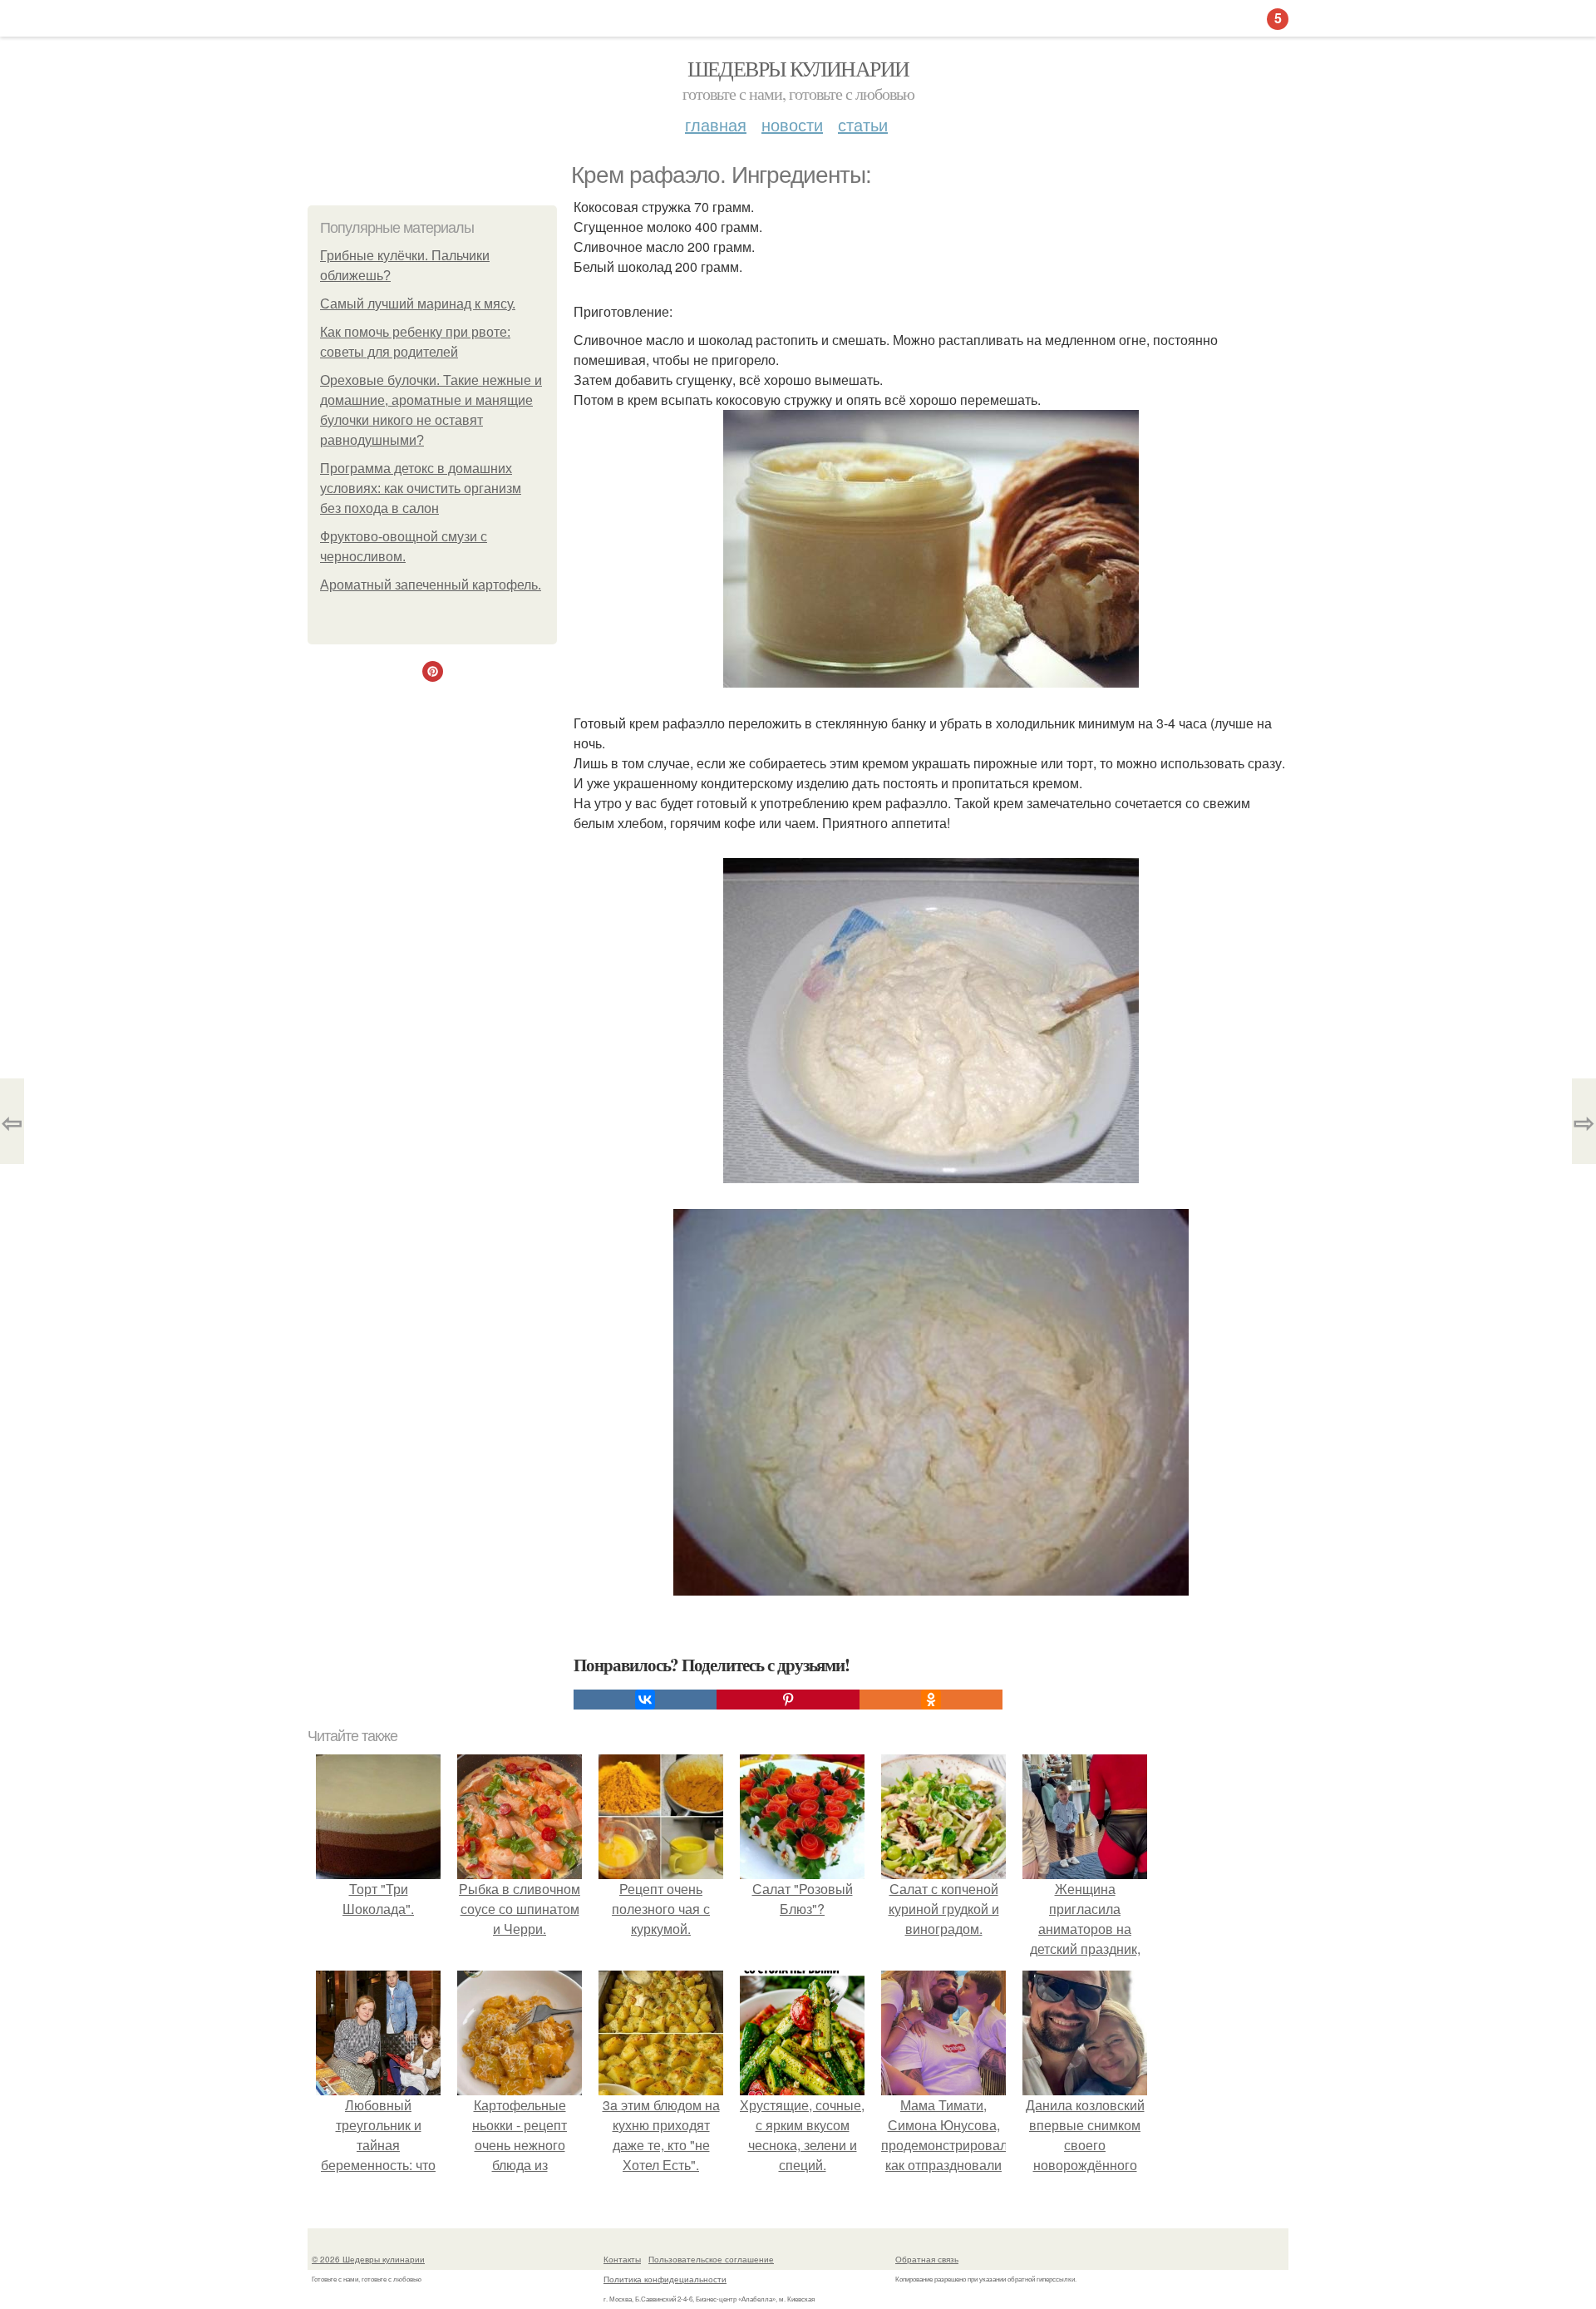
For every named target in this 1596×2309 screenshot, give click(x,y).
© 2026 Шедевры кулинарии (368, 2259)
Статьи (863, 124)
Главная (716, 124)
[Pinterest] (788, 1700)
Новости (792, 124)
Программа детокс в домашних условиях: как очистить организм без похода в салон (421, 488)
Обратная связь (927, 2259)
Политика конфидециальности (665, 2279)
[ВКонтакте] (645, 1700)
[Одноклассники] (931, 1700)
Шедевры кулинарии (798, 68)
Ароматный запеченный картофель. (431, 585)
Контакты (622, 2259)
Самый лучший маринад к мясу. (418, 304)
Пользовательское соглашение (711, 2259)
